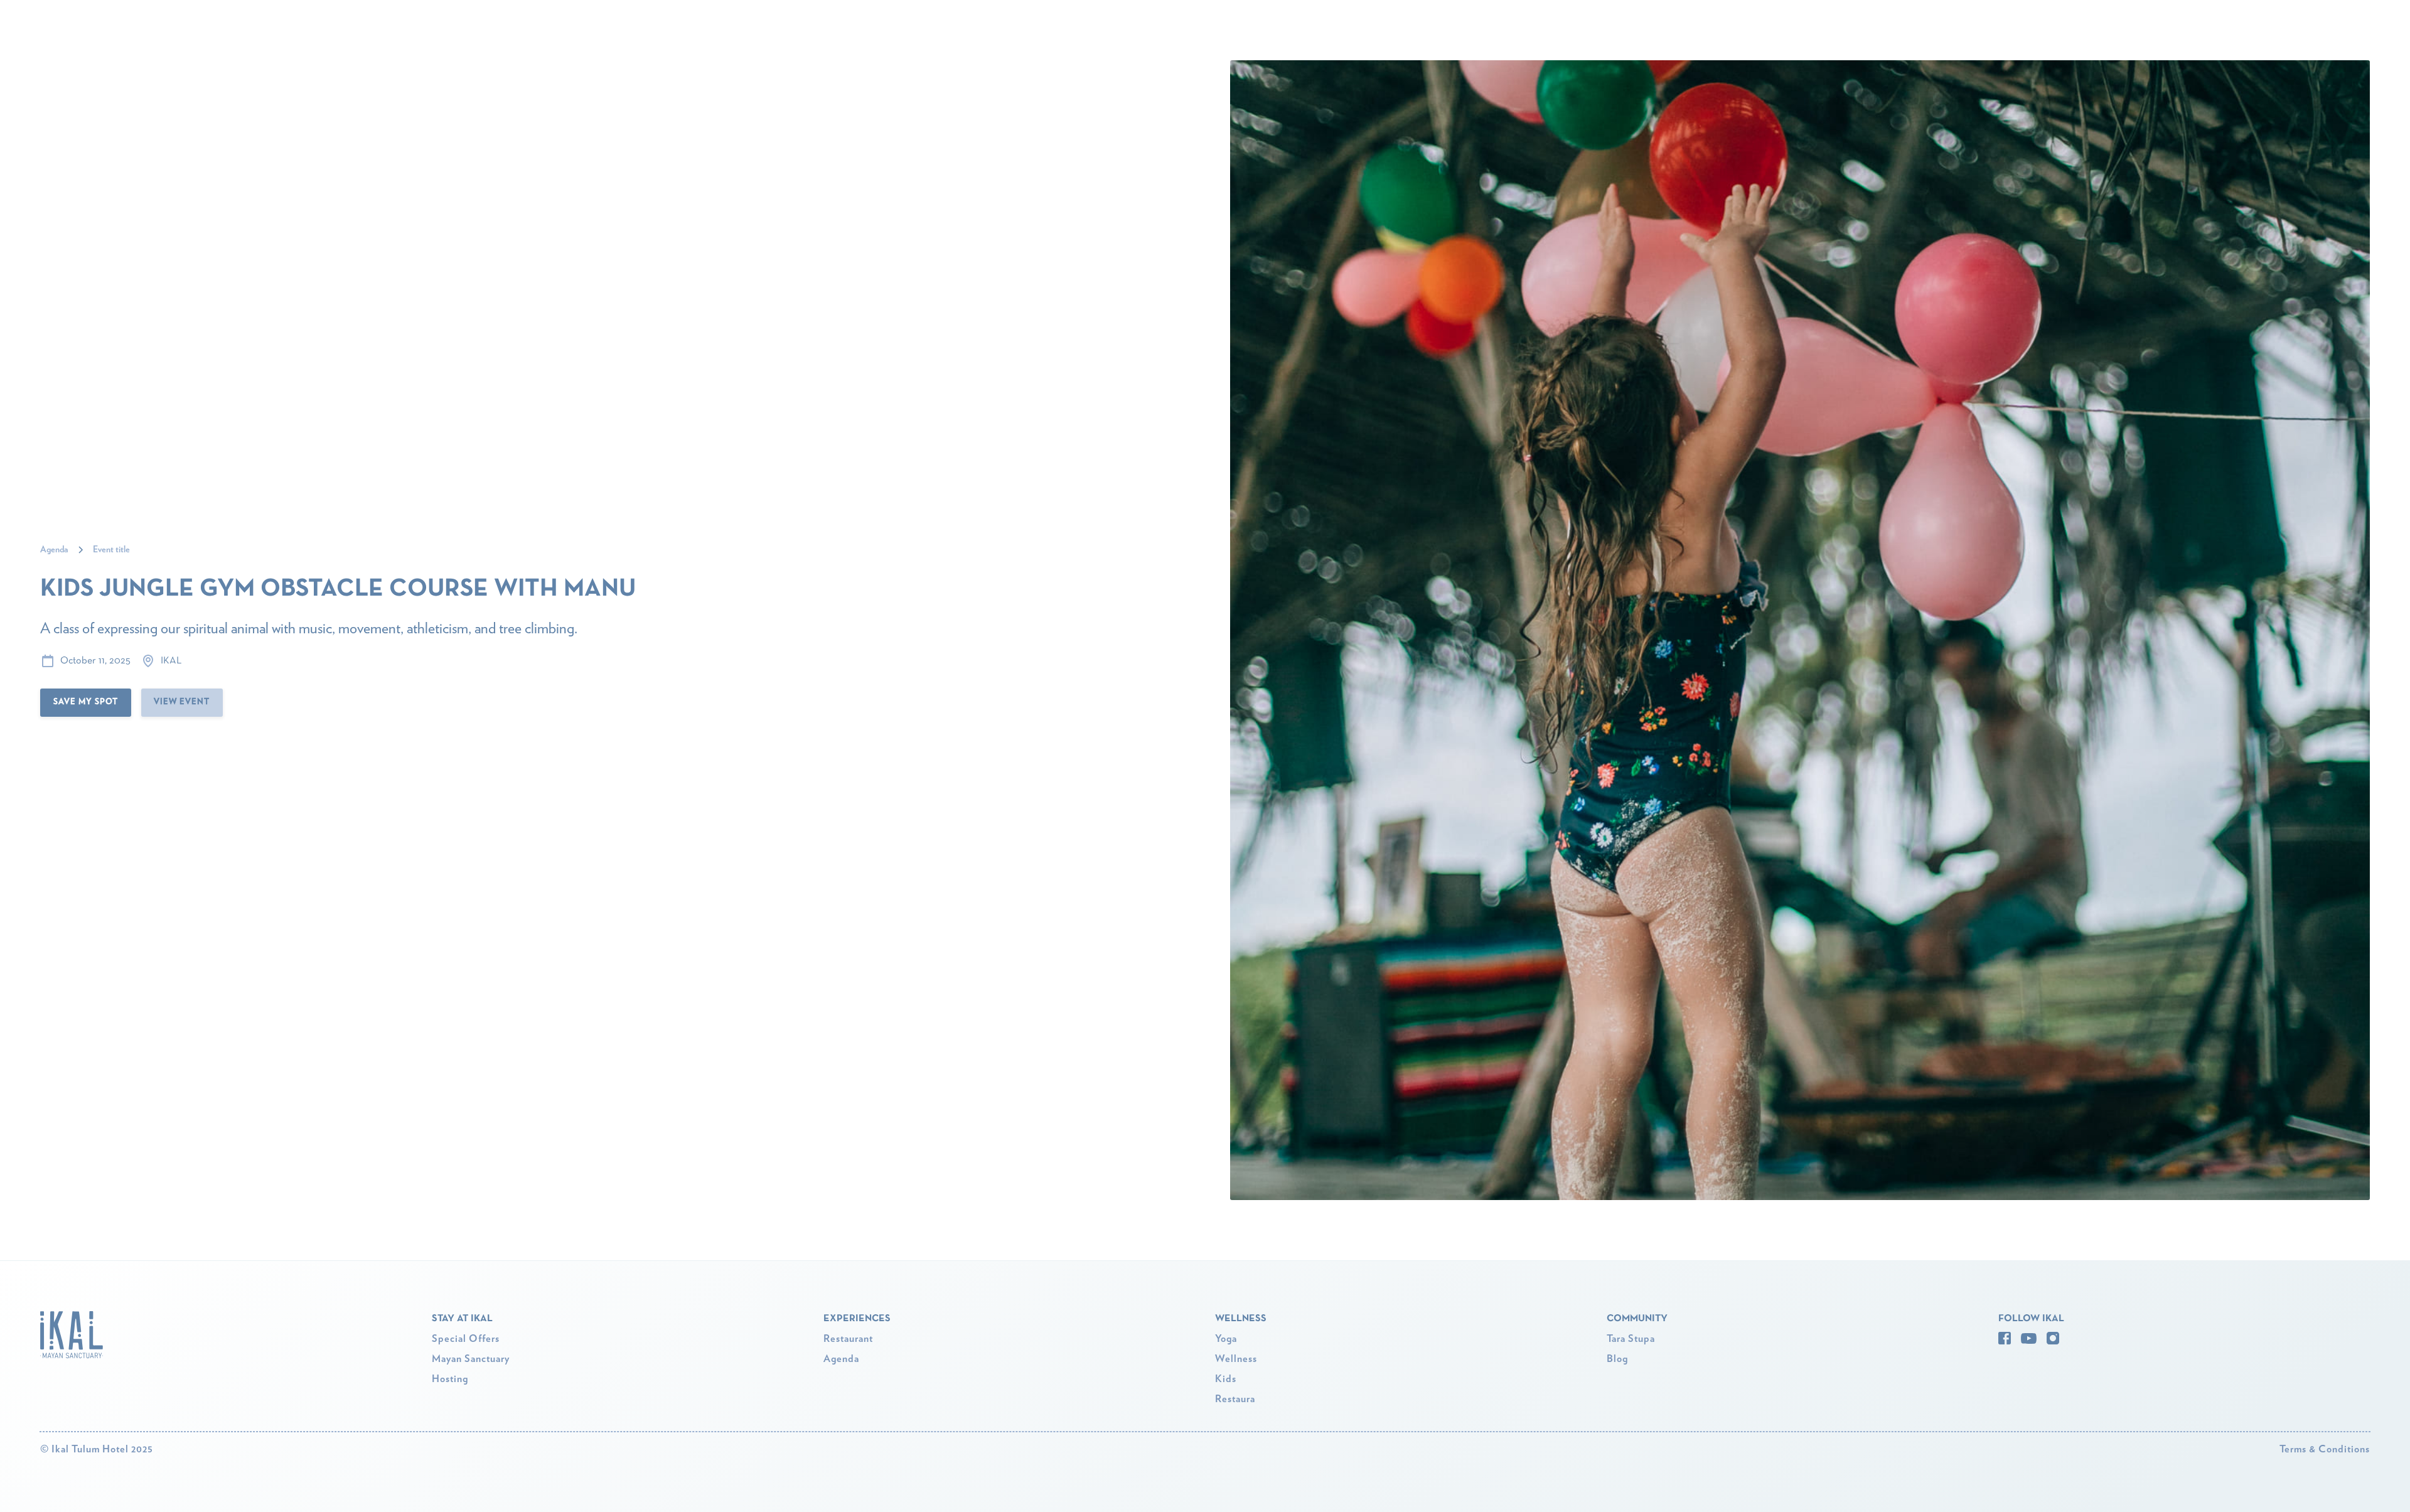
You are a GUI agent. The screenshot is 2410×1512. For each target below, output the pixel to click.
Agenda (841, 1359)
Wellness (1236, 1359)
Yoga (1226, 1339)
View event (182, 702)
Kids (1226, 1379)
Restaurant (848, 1339)
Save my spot (86, 702)
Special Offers (466, 1339)
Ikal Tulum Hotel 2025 (97, 1449)
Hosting (450, 1379)
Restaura (1235, 1399)
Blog (1617, 1359)
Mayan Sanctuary (471, 1359)
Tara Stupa (1631, 1339)
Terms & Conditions (2325, 1449)
